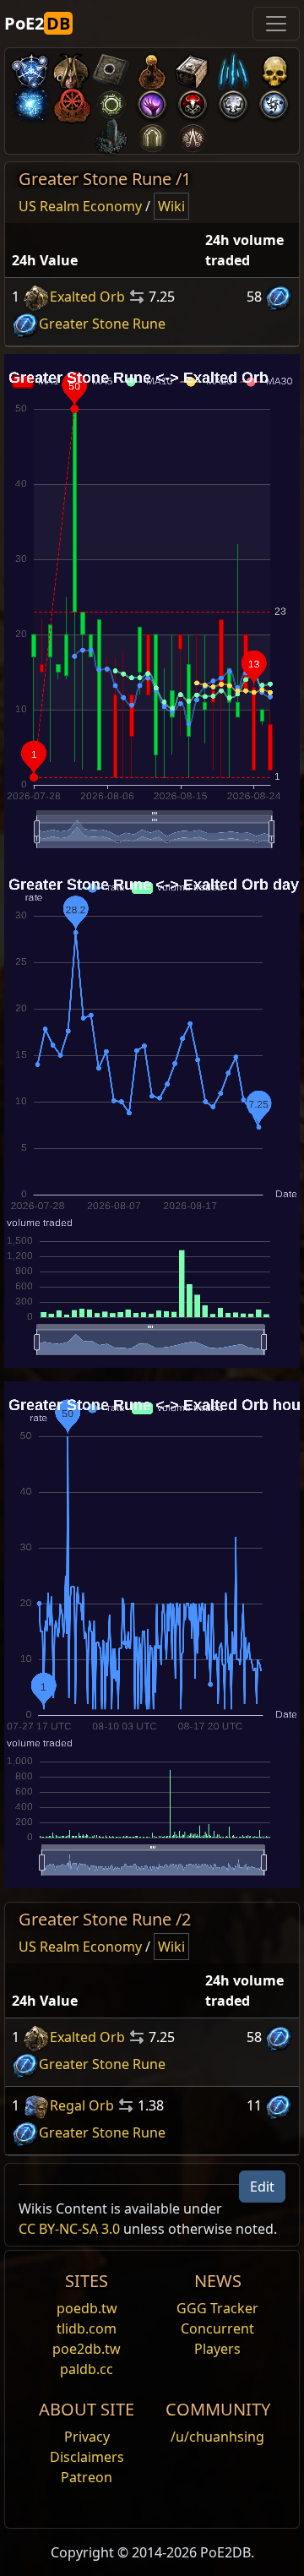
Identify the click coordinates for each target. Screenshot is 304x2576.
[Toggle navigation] (276, 24)
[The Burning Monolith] (111, 134)
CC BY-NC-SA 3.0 (69, 2229)
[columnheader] (102, 251)
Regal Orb (82, 2105)
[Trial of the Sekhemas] (152, 134)
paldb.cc (87, 2369)
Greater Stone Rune (102, 324)
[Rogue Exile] (71, 101)
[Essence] (233, 68)
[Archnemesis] (274, 68)
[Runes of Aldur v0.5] (30, 68)
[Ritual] (193, 101)
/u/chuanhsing (217, 2437)
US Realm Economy (80, 206)
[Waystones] (111, 68)
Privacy (87, 2437)
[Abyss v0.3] (111, 101)
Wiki (171, 206)
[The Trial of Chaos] (193, 134)
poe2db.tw (87, 2349)
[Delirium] (233, 101)
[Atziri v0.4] (71, 68)
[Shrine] (152, 68)
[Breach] (152, 101)
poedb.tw (87, 2308)
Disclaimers (87, 2457)
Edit (262, 2187)
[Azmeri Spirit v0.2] (30, 101)
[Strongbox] (193, 68)
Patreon (87, 2477)
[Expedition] (274, 101)
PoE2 (37, 23)
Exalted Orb (87, 297)
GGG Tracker (217, 2308)
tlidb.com (87, 2328)
